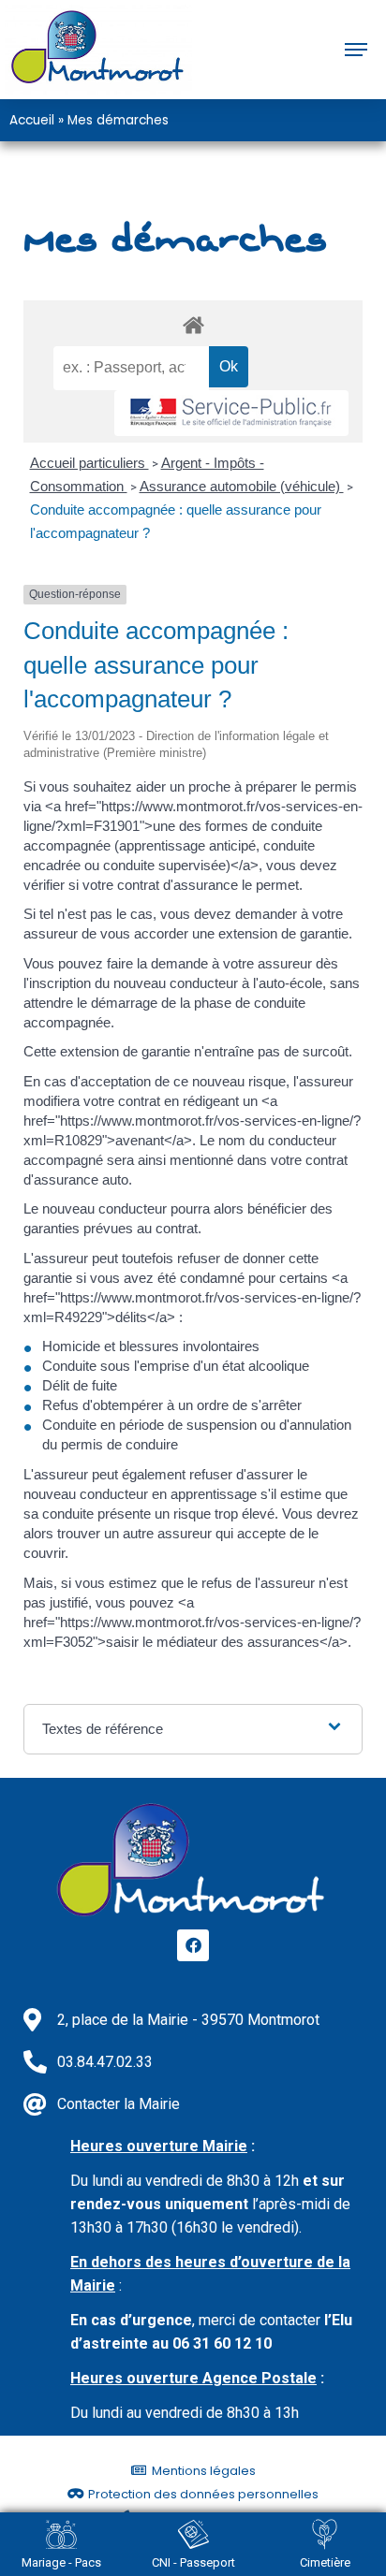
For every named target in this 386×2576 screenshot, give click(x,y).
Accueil (32, 120)
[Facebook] (193, 1945)
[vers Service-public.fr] (231, 413)
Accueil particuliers (89, 463)
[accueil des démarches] (193, 324)
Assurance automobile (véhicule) (242, 486)
